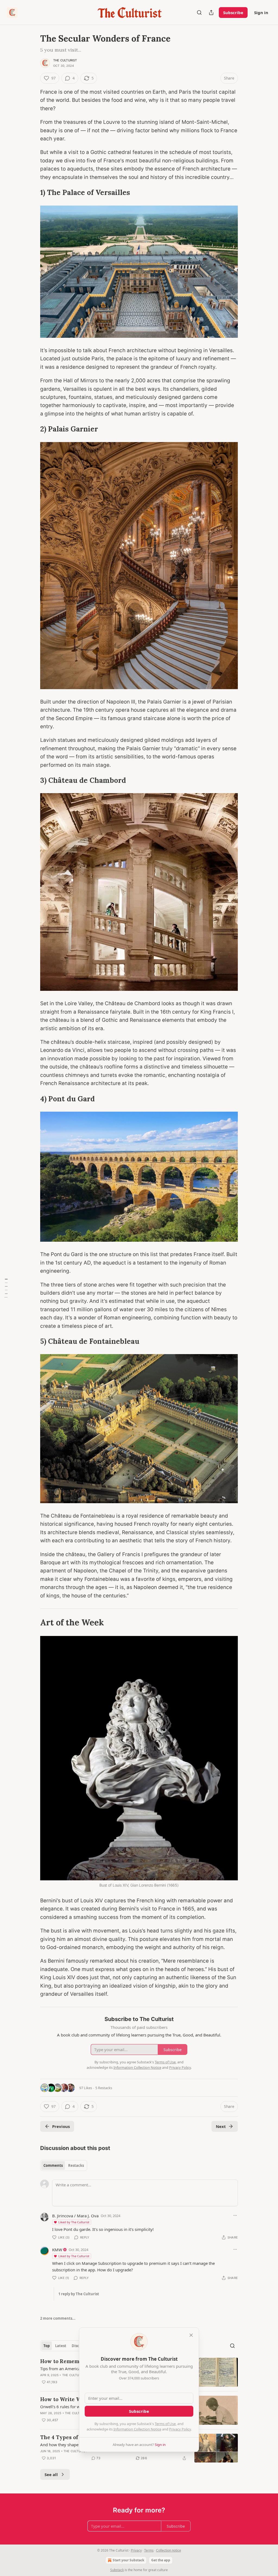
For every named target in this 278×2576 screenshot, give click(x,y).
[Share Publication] (211, 12)
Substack (117, 2570)
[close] (191, 2335)
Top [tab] (47, 2346)
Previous (61, 2126)
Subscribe (233, 12)
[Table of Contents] (6, 1288)
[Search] (199, 12)
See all (51, 2474)
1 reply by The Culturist (79, 2294)
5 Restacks (104, 2088)
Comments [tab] (53, 2165)
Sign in (261, 12)
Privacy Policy (180, 2429)
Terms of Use (165, 2424)
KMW (57, 2250)
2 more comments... (58, 2318)
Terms (149, 2550)
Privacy (136, 2550)
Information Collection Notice (137, 2429)
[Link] (33, 193)
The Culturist (65, 60)
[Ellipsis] (235, 2215)
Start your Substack (128, 2560)
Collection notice (169, 2550)
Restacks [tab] (76, 2165)
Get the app (161, 2560)
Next (221, 2126)
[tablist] (64, 2165)
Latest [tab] (61, 2346)
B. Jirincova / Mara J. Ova (75, 2216)
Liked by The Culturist (74, 2222)
